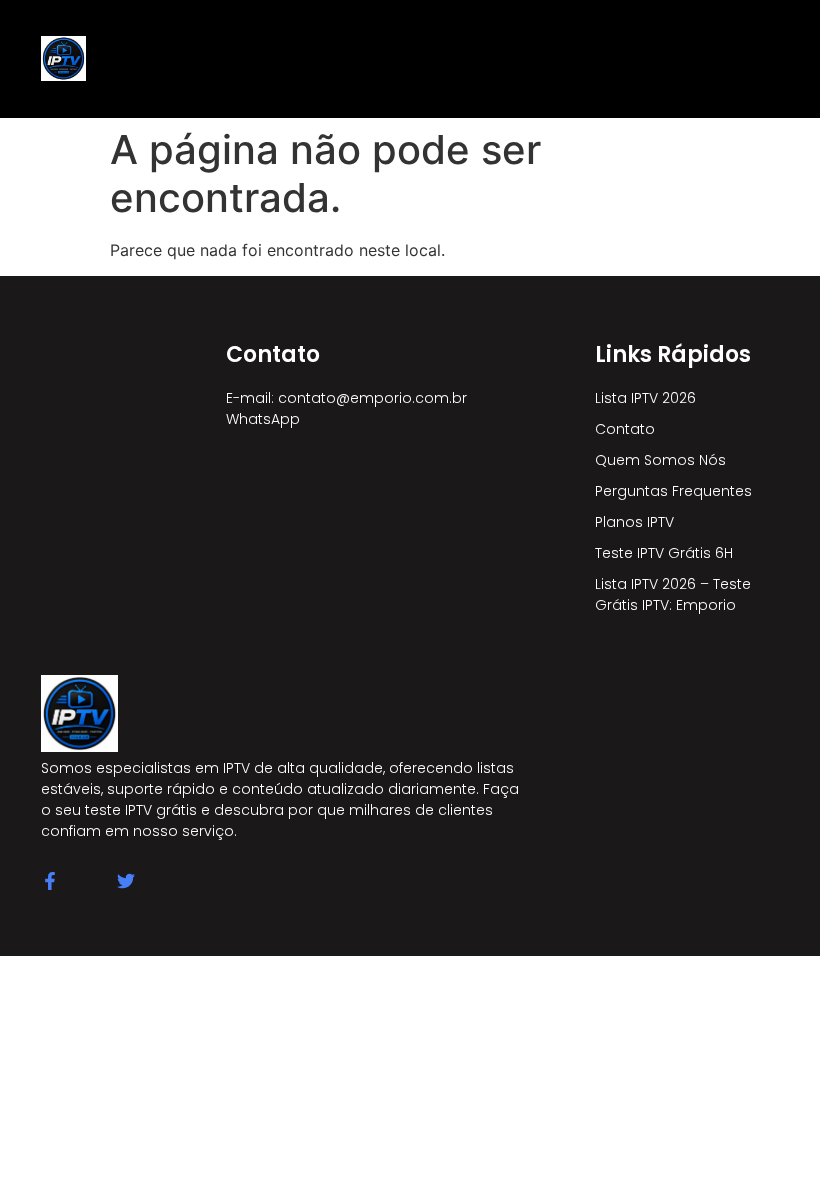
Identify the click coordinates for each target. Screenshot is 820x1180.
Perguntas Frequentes (673, 491)
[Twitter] (126, 881)
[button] (395, 58)
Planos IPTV (634, 522)
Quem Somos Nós (660, 460)
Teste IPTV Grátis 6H (664, 553)
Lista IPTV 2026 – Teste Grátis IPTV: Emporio (673, 594)
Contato (625, 429)
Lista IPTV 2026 (645, 398)
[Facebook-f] (50, 881)
